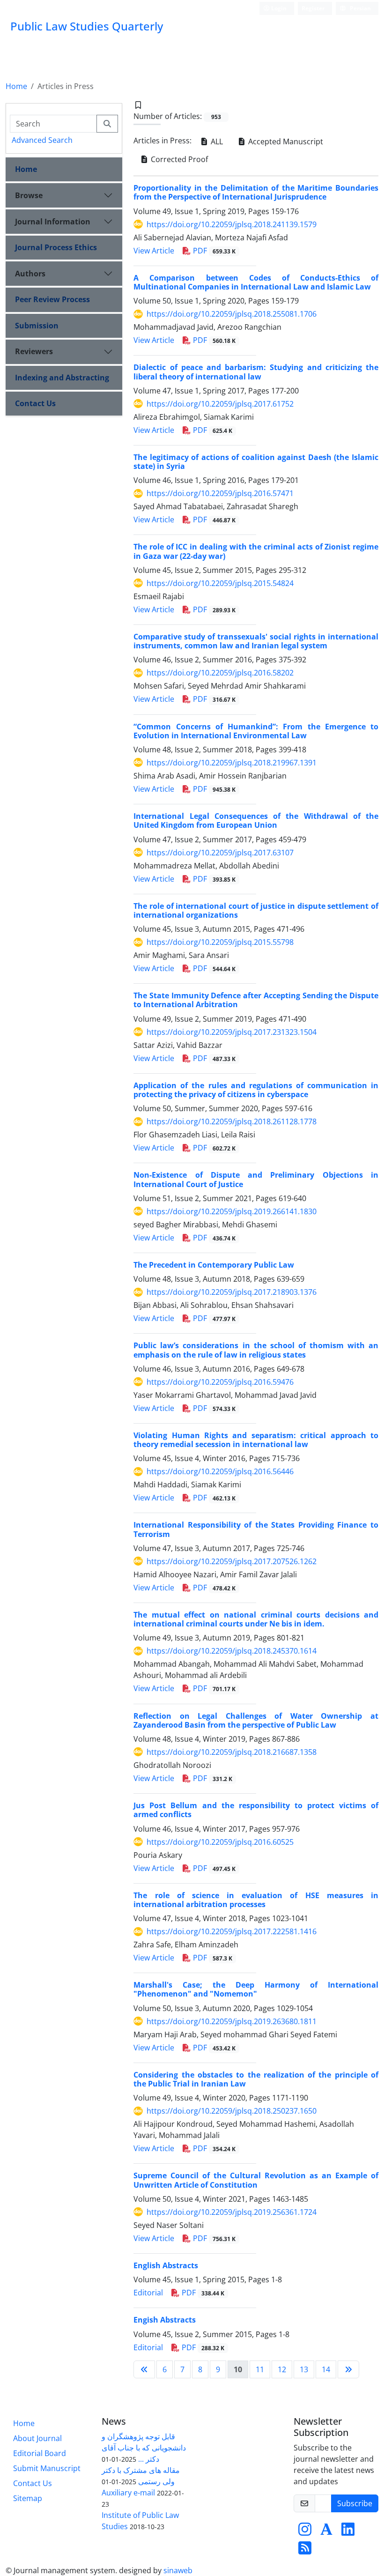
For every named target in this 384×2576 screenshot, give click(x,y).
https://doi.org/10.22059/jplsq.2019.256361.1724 (232, 2212)
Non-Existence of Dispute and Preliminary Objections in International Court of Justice (256, 1179)
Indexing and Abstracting (62, 378)
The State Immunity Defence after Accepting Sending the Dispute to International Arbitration (256, 1000)
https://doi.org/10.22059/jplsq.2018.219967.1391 (232, 763)
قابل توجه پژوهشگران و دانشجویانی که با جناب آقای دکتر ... (144, 2448)
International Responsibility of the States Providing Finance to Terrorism (256, 1529)
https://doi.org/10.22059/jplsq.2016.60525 (220, 1842)
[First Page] (144, 2369)
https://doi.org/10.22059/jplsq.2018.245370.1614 (232, 1651)
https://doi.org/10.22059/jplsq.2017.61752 (220, 404)
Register (313, 8)
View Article (154, 251)
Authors (30, 274)
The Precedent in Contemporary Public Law (214, 1265)
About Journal (37, 2438)
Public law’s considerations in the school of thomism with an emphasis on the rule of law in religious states (256, 1350)
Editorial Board (40, 2453)
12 (282, 2369)
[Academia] (326, 2532)
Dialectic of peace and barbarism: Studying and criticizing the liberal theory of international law (256, 372)
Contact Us (35, 403)
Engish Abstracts (165, 2320)
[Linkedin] (348, 2532)
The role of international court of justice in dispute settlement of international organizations (256, 910)
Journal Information (53, 222)
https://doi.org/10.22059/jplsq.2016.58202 (220, 673)
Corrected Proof (178, 159)
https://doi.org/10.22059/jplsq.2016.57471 (220, 493)
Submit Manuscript (47, 2468)
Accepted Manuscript (285, 141)
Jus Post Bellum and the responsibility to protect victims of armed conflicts (256, 1810)
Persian (360, 8)
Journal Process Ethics (56, 247)
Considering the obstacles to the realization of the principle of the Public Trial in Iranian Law (256, 2079)
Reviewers (34, 351)
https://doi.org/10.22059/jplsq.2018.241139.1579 (232, 224)
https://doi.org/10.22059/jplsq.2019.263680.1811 (232, 2021)
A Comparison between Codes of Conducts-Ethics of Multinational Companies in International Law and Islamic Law (256, 282)
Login (278, 8)
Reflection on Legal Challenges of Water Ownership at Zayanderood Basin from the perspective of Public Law (256, 1720)
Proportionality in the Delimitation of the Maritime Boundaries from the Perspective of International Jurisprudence (256, 192)
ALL (216, 141)
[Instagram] (305, 2532)
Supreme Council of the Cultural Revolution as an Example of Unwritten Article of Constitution (256, 2180)
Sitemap (28, 2498)
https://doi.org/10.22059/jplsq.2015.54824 (220, 583)
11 (260, 2369)
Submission (37, 326)
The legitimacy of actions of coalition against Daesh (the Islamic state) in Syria (256, 462)
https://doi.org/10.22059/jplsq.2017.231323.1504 (232, 1032)
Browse (29, 195)
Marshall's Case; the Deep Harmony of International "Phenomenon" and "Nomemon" (256, 1989)
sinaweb (178, 2570)
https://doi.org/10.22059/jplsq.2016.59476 (220, 1382)
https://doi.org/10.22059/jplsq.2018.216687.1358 (232, 1752)
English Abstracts (166, 2265)
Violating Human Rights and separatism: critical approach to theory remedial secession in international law (256, 1440)
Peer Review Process (52, 299)
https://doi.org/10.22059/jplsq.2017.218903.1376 (232, 1292)
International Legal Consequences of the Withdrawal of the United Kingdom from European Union (256, 820)
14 (326, 2369)
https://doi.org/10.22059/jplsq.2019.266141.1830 (232, 1211)
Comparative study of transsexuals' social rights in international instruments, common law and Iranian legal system (256, 641)
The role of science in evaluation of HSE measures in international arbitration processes (256, 1900)
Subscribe (355, 2503)
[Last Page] (348, 2369)
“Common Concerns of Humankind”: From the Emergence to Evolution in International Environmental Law (256, 731)
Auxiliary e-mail (128, 2493)
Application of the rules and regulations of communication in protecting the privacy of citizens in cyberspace (256, 1090)
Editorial (148, 2293)
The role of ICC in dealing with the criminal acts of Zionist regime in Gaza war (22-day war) (256, 551)
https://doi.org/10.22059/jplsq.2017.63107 (220, 853)
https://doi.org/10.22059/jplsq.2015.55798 (220, 942)
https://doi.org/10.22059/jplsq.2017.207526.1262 (232, 1561)
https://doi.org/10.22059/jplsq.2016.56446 (220, 1471)
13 (304, 2369)
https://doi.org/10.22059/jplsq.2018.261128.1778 (232, 1121)
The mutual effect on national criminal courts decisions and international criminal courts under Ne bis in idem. (256, 1619)
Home (16, 86)
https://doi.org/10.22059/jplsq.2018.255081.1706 (232, 314)
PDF (213, 251)
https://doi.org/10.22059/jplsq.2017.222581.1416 (232, 1931)
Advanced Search (42, 140)
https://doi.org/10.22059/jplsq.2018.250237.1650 (232, 2111)
